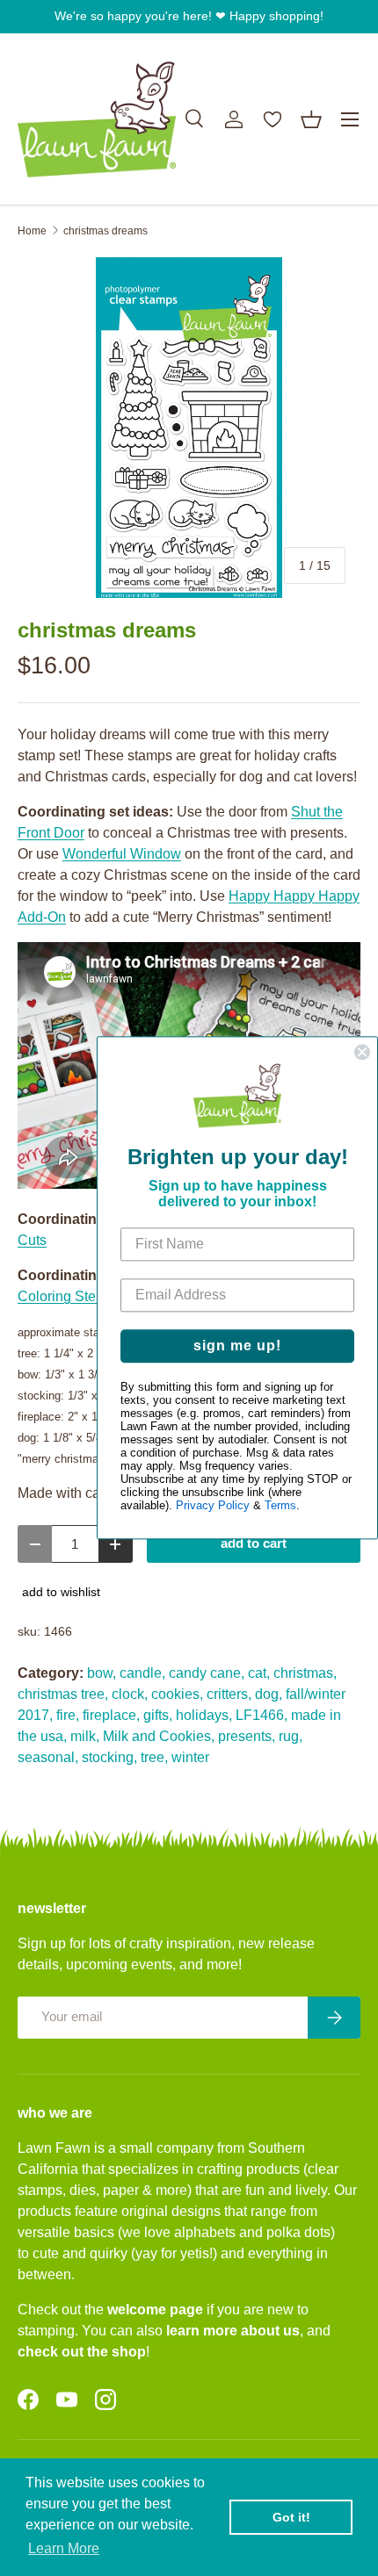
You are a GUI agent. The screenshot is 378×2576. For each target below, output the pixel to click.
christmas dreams (105, 231)
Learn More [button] (64, 2548)
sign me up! (237, 1346)
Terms (280, 1506)
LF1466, (262, 1715)
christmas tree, (63, 1694)
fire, (68, 1715)
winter (190, 1757)
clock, (130, 1694)
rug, (291, 1736)
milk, (85, 1736)
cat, (259, 1673)
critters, (229, 1694)
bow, (102, 1673)
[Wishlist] (273, 119)
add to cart (254, 1543)
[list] (189, 428)
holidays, (204, 1715)
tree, (154, 1757)
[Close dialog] (362, 1052)
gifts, (158, 1715)
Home (32, 231)
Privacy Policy (213, 1506)
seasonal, (48, 1757)
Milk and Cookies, (159, 1736)
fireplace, (111, 1715)
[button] (311, 119)
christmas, (305, 1673)
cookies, (177, 1694)
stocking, (109, 1757)
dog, (269, 1694)
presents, (247, 1736)
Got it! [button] (291, 2517)
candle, (142, 1673)
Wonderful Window (122, 854)
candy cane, (207, 1673)
